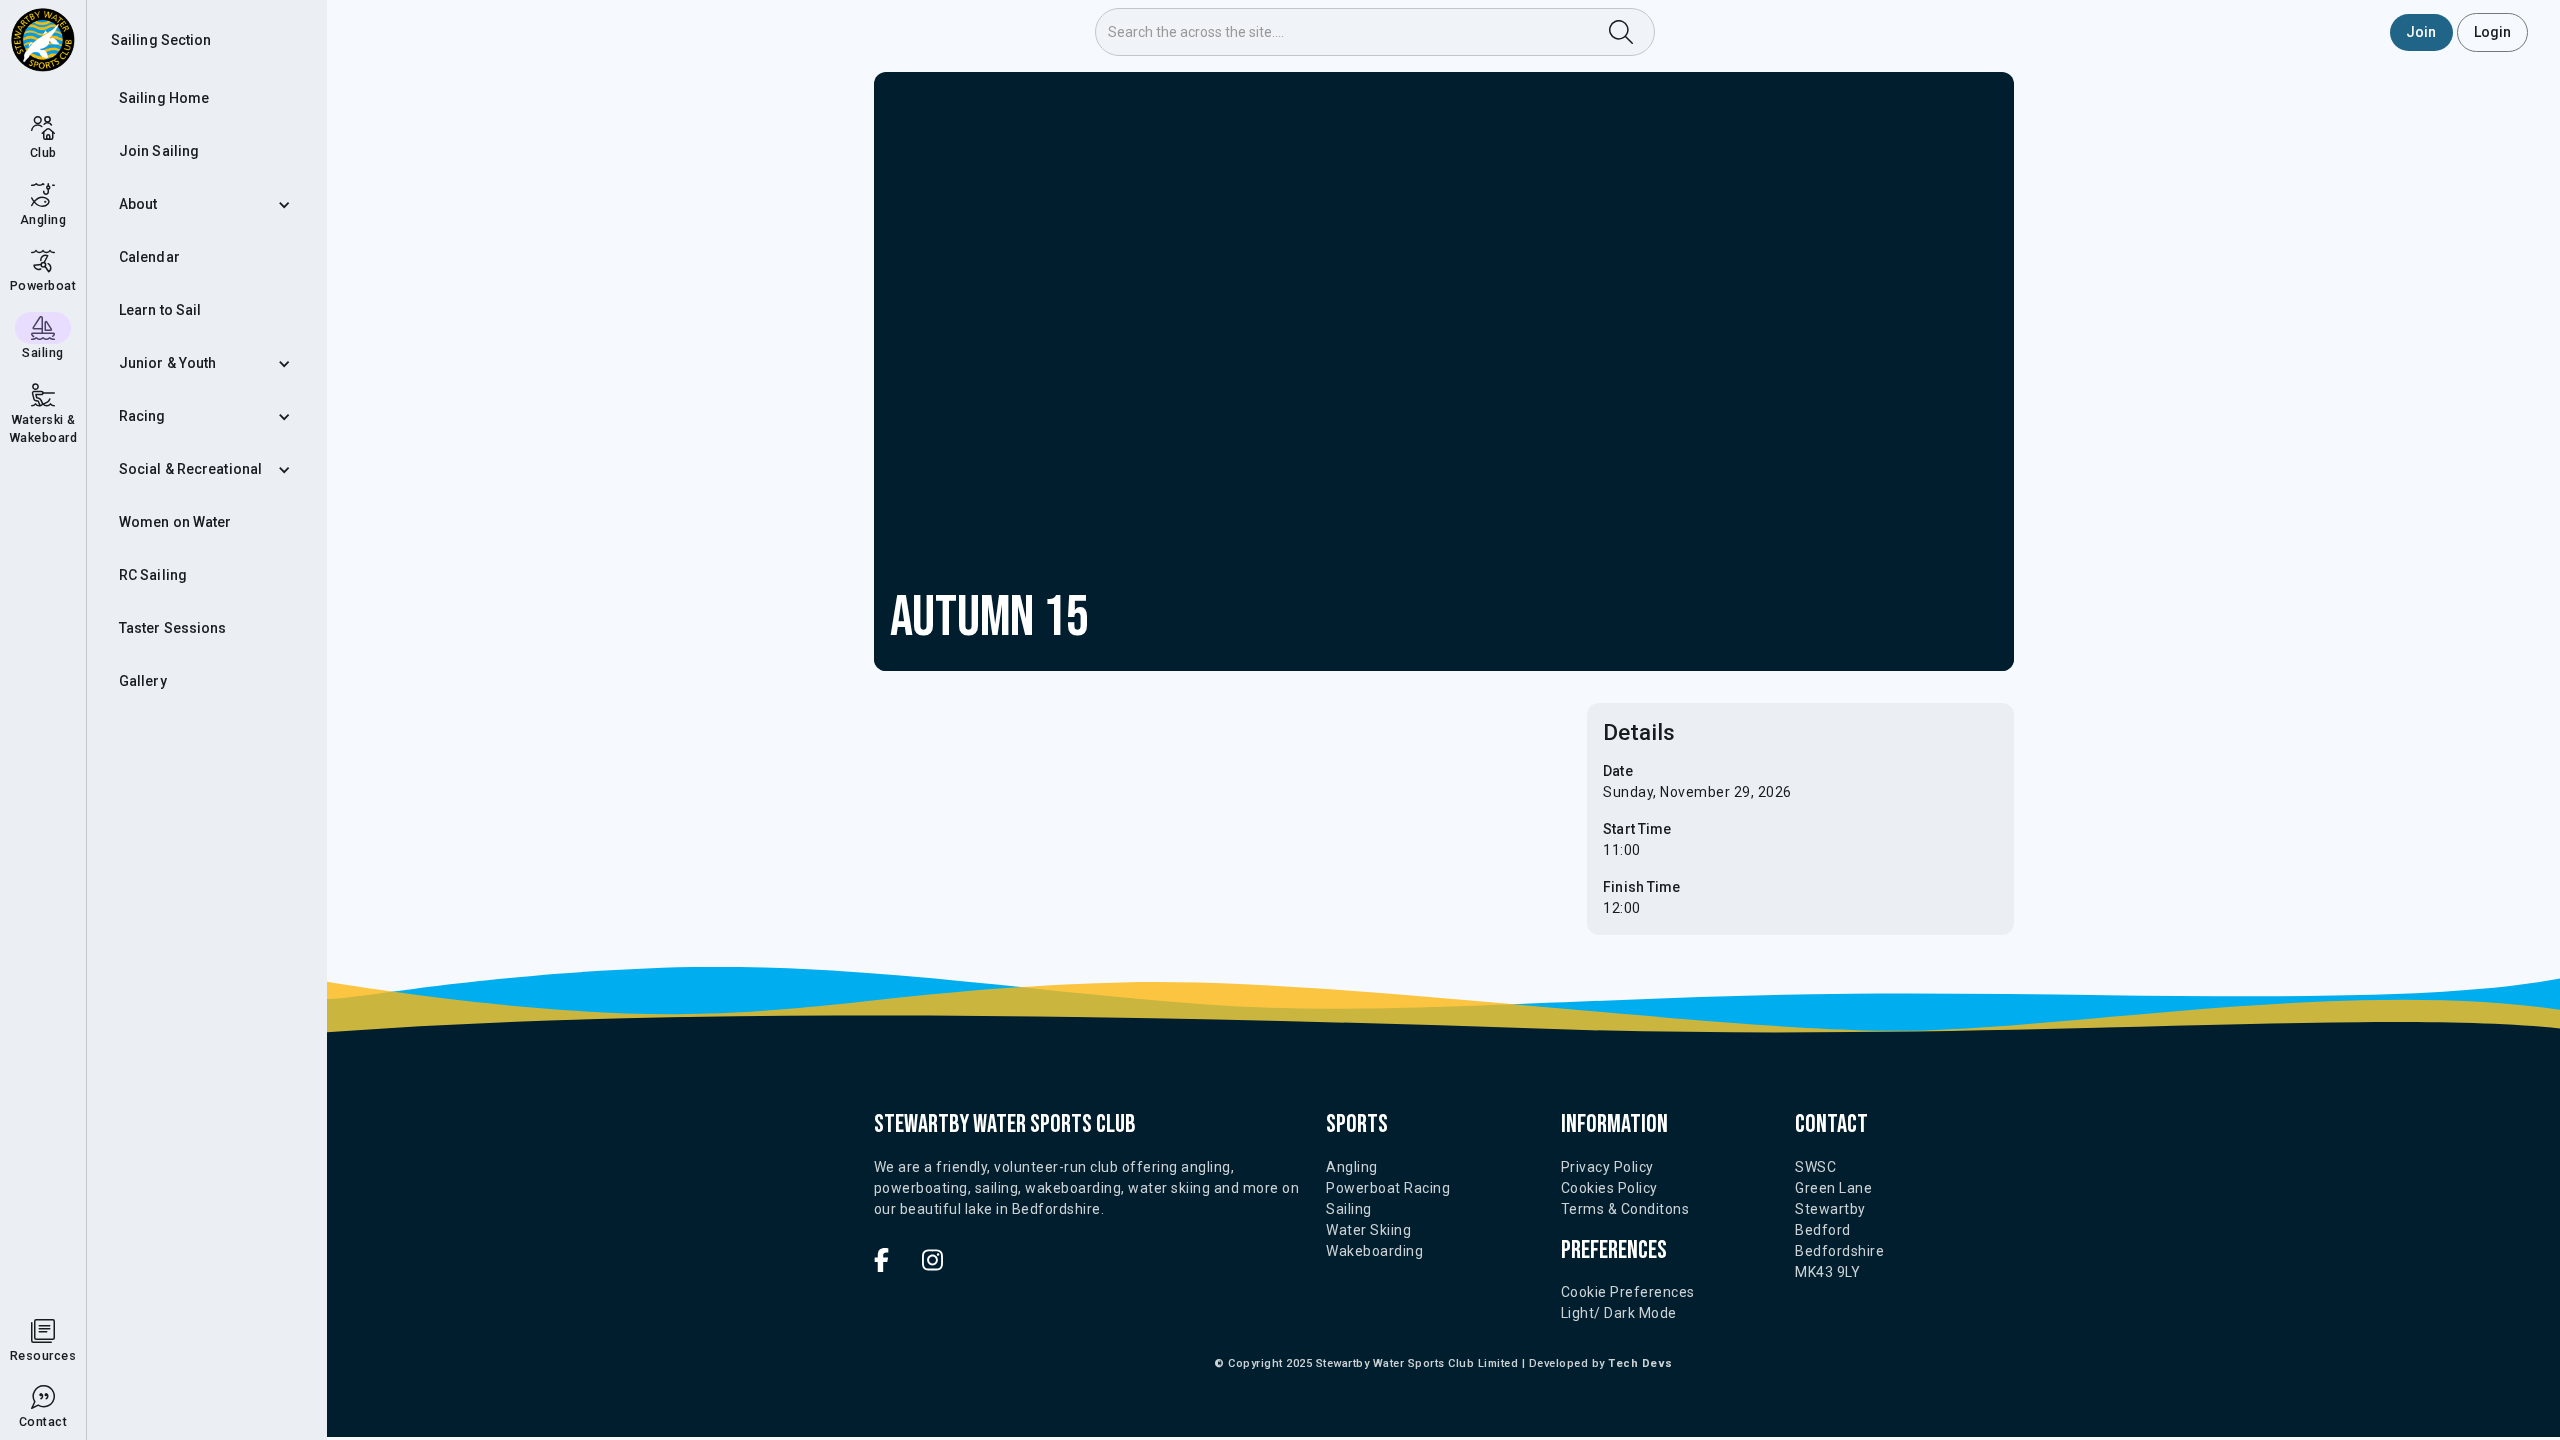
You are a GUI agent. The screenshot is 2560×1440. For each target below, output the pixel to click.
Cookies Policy (1609, 1188)
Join (2421, 32)
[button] (207, 204)
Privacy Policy (1607, 1167)
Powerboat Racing (1388, 1188)
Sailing (1349, 1209)
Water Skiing (1368, 1230)
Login (2493, 32)
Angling (1352, 1167)
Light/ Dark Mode (1619, 1313)
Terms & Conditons (1625, 1209)
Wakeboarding (1374, 1251)
